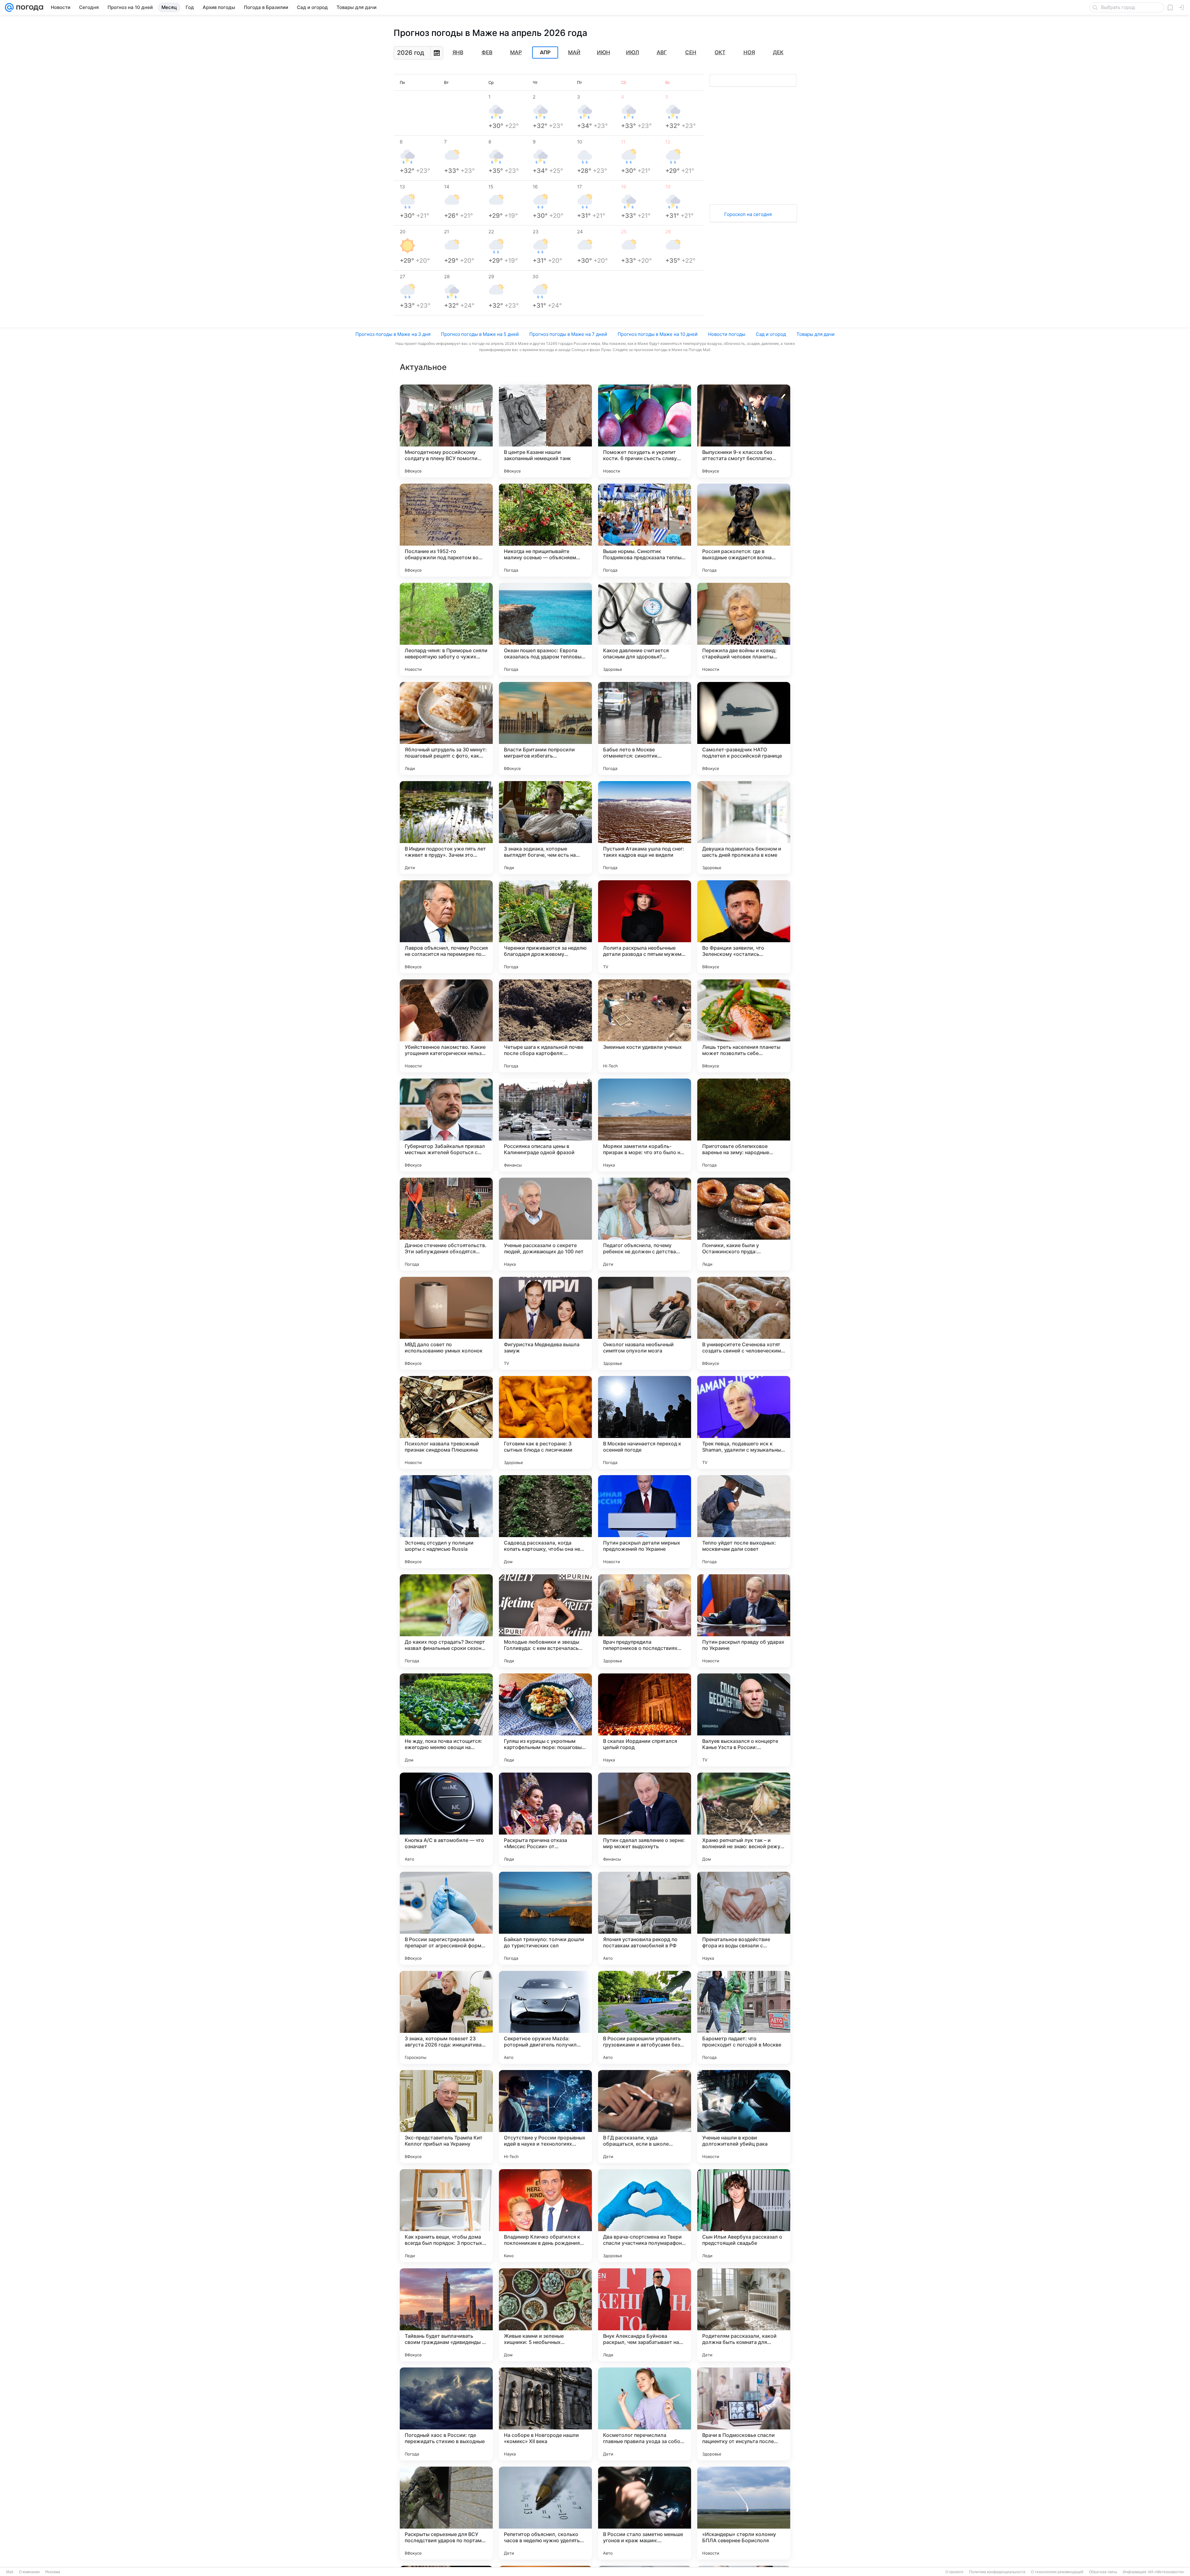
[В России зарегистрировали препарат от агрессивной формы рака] (446, 1918)
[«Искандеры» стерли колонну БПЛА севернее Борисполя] (744, 2513)
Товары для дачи (815, 334)
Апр (545, 53)
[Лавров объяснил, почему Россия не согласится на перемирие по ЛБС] (446, 927)
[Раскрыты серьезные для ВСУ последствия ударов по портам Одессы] (446, 2513)
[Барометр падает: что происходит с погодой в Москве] (744, 2017)
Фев (487, 52)
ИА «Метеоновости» (1166, 2572)
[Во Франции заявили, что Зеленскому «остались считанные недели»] (744, 927)
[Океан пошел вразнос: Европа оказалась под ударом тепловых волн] (545, 629)
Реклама (53, 2572)
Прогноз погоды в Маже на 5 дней (480, 334)
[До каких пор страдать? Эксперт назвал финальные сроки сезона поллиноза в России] (446, 1621)
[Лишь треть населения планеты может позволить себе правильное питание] (744, 1026)
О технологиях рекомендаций (1057, 2572)
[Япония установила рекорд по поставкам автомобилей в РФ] (645, 1918)
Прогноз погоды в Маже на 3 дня (393, 334)
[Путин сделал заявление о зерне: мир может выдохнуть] (645, 1819)
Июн (604, 52)
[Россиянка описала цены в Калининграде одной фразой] (545, 1125)
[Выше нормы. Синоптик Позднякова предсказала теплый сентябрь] (645, 530)
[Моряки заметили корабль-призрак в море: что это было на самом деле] (645, 1125)
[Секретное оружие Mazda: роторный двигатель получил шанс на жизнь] (545, 2017)
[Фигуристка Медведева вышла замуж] (545, 1323)
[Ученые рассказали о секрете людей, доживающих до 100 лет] (545, 1224)
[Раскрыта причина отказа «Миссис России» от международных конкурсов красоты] (545, 1819)
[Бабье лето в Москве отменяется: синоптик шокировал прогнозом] (645, 728)
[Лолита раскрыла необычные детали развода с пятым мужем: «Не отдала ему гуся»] (645, 927)
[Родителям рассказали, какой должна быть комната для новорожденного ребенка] (744, 2315)
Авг (662, 52)
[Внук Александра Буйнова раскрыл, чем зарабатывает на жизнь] (645, 2315)
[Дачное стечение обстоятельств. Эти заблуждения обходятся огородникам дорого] (446, 1224)
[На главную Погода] (29, 7)
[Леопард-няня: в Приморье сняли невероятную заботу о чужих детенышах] (446, 629)
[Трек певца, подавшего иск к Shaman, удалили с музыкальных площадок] (744, 1422)
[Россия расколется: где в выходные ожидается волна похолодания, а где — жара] (744, 530)
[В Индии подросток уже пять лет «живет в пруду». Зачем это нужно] (446, 828)
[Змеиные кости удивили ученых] (645, 1026)
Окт (720, 52)
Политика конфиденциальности (997, 2572)
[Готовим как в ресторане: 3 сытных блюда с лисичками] (545, 1422)
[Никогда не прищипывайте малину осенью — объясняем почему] (545, 530)
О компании (29, 2572)
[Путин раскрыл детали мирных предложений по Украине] (645, 1522)
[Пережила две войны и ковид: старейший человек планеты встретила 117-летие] (744, 629)
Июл (632, 52)
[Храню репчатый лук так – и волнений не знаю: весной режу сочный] (744, 1819)
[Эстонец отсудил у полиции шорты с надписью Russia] (446, 1522)
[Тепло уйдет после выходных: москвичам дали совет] (744, 1522)
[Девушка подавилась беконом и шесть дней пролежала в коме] (744, 828)
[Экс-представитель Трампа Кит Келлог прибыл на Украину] (446, 2117)
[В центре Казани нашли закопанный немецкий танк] (545, 431)
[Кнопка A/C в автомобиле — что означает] (446, 1819)
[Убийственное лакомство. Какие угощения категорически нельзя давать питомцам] (446, 1026)
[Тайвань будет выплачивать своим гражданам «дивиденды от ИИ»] (446, 2315)
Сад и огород (771, 334)
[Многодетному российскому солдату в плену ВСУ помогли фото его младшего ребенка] (446, 431)
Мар (516, 52)
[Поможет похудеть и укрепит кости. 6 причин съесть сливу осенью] (645, 431)
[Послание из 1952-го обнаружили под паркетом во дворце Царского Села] (446, 530)
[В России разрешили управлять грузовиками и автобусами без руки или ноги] (645, 2017)
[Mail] (9, 7)
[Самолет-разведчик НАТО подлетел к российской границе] (744, 728)
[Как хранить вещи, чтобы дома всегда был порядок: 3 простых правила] (446, 2216)
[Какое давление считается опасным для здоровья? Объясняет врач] (645, 629)
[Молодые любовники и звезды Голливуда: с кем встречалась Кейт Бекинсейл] (545, 1621)
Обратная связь (1103, 2572)
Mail (10, 2572)
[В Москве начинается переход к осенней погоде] (645, 1422)
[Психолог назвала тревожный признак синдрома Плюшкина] (446, 1422)
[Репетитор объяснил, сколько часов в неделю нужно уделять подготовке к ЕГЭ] (545, 2513)
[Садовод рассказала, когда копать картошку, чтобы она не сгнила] (545, 1522)
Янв (458, 52)
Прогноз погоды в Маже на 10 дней (658, 334)
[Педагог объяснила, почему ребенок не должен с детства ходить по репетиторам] (645, 1224)
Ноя (749, 52)
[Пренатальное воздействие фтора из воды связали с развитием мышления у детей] (744, 1918)
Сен (691, 52)
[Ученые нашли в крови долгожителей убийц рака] (744, 2117)
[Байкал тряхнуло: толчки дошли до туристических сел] (545, 1918)
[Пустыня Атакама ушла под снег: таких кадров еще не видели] (645, 828)
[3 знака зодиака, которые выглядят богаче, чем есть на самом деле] (545, 828)
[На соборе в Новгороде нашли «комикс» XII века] (545, 2414)
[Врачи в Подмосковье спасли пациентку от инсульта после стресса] (744, 2414)
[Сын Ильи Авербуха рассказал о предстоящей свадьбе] (744, 2216)
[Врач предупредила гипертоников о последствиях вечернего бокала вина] (645, 1621)
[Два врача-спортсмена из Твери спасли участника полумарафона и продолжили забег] (645, 2216)
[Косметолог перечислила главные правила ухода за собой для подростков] (645, 2414)
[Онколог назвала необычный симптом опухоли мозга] (645, 1323)
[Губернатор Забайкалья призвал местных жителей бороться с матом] (446, 1125)
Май (574, 52)
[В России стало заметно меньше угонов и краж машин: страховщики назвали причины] (645, 2513)
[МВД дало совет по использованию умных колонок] (446, 1323)
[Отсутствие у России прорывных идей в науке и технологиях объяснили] (545, 2117)
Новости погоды (727, 334)
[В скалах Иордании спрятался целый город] (645, 1720)
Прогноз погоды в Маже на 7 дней (568, 334)
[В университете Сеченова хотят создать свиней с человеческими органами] (744, 1323)
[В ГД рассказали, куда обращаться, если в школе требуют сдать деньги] (645, 2117)
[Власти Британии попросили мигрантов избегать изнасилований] (545, 728)
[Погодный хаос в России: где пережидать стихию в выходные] (446, 2414)
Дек (778, 52)
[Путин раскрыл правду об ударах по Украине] (744, 1621)
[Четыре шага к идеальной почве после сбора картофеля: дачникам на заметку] (545, 1026)
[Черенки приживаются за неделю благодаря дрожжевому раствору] (545, 927)
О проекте (954, 2572)
